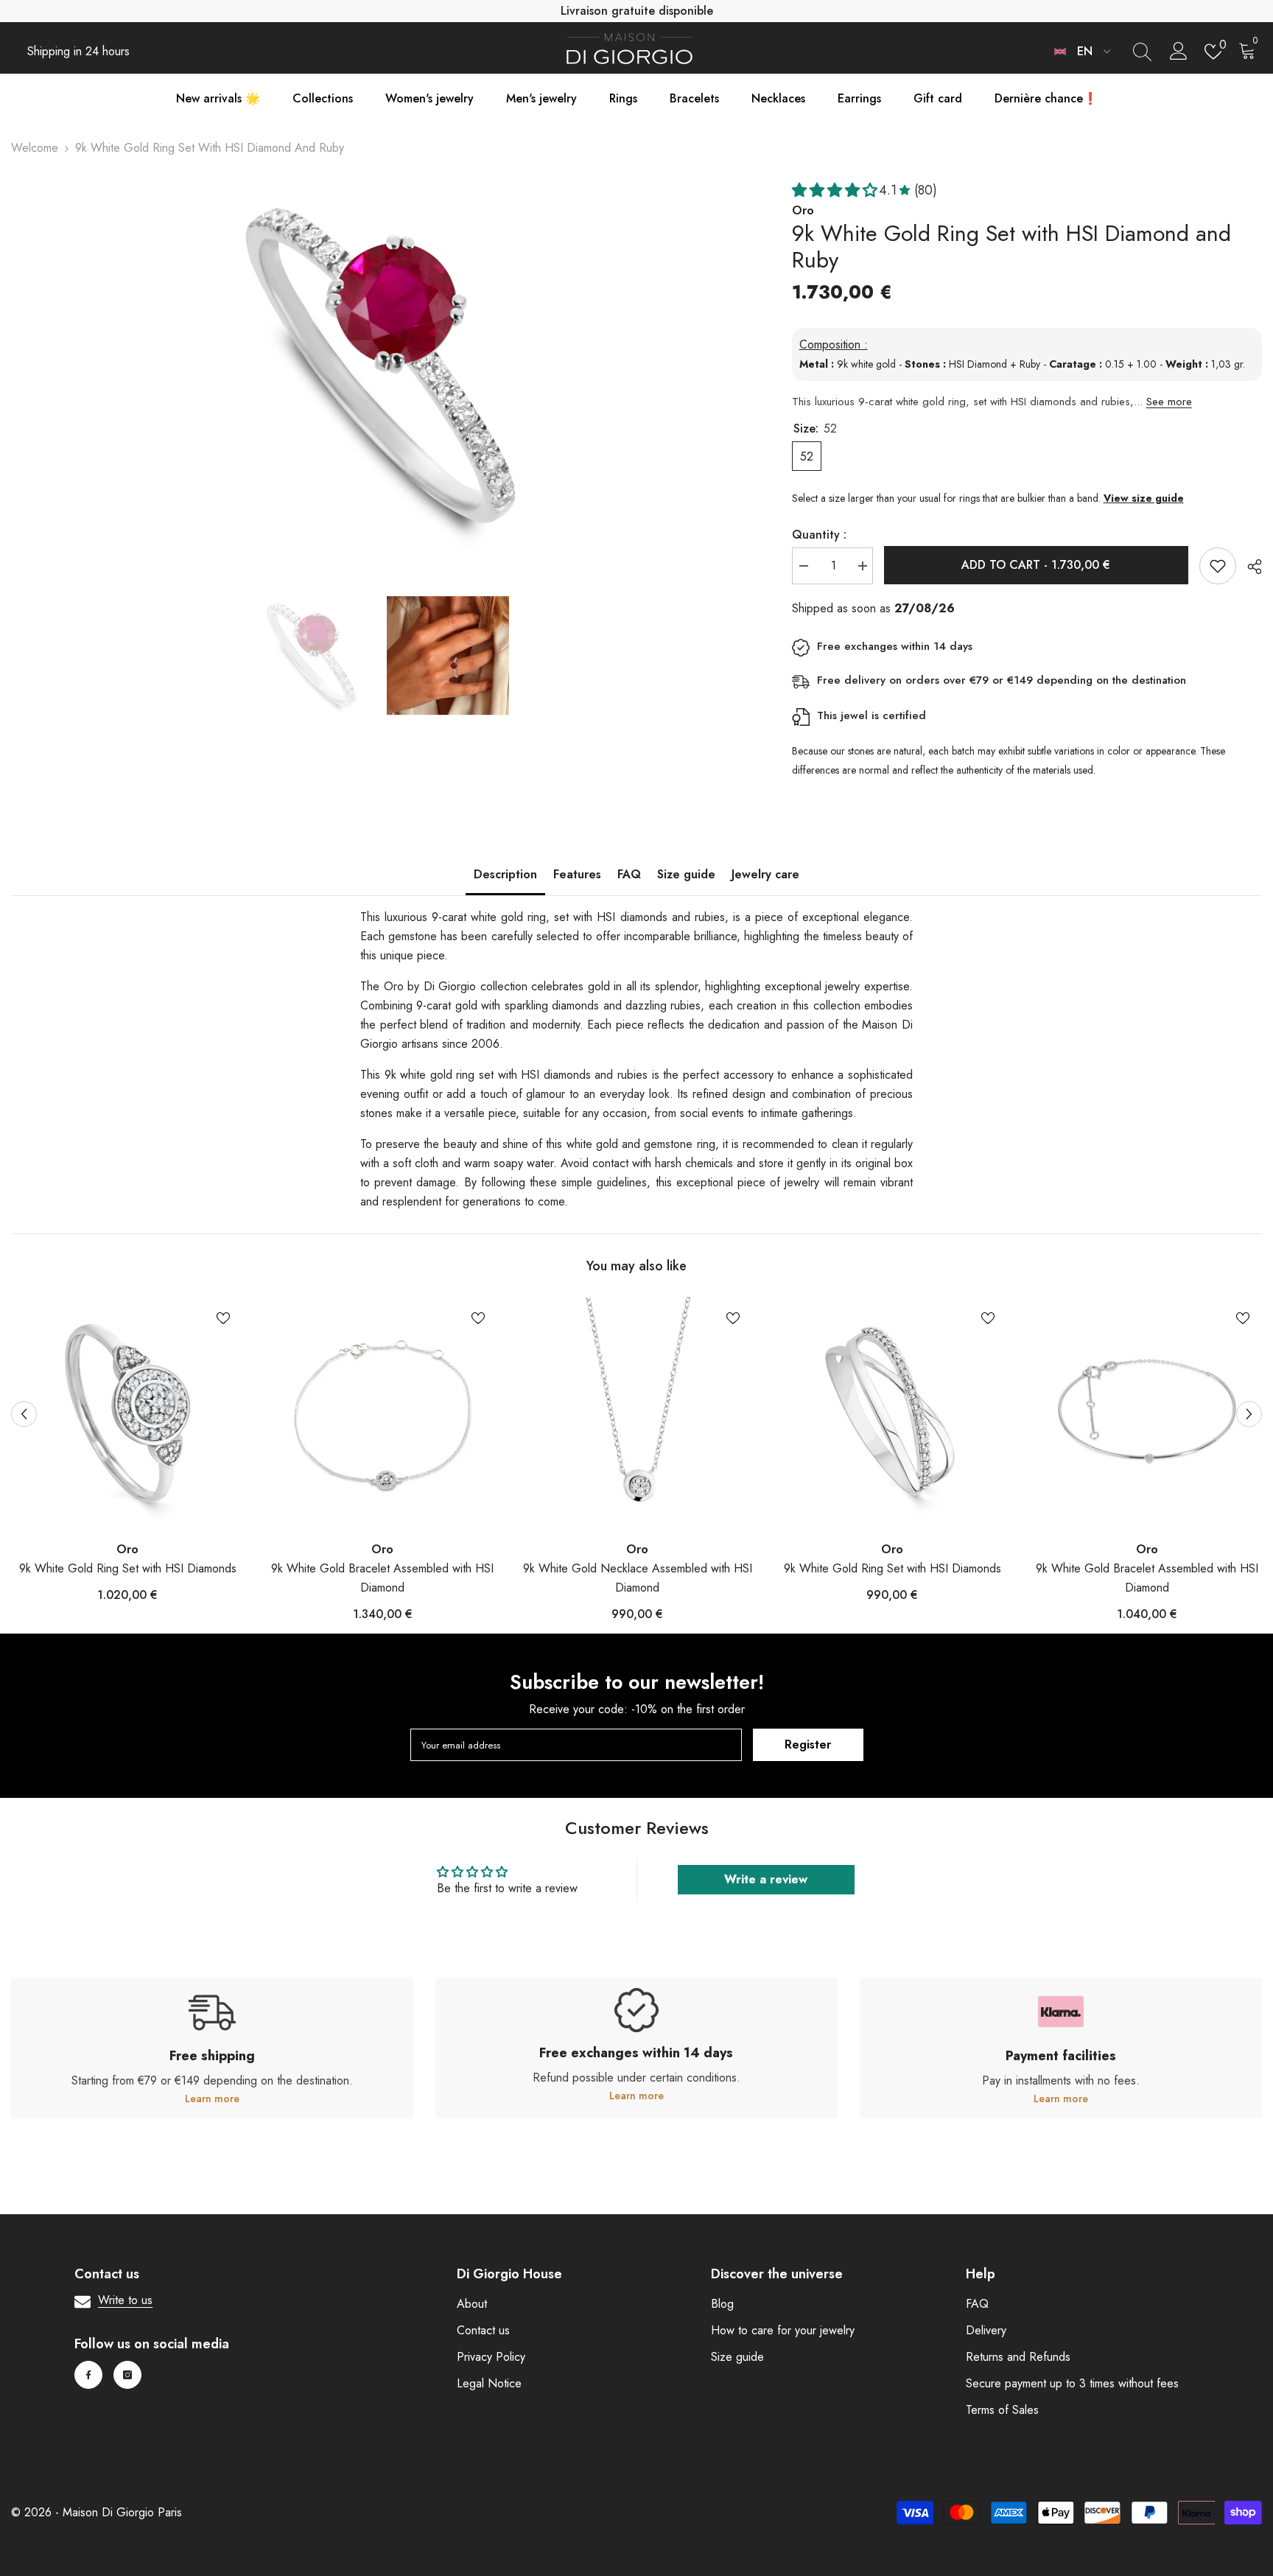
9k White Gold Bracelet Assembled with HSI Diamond (382, 1578)
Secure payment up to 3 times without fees (1072, 2383)
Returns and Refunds (1018, 2357)
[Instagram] (127, 2375)
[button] (24, 1414)
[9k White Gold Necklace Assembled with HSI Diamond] (637, 1413)
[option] (379, 366)
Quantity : (819, 535)
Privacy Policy (491, 2357)
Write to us (125, 2300)
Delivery (986, 2330)
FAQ (629, 874)
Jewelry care (765, 874)
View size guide (1144, 498)
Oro (127, 1549)
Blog (722, 2304)
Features (577, 874)
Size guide (686, 874)
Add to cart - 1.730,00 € (1036, 565)
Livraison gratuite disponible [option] (637, 11)
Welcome (35, 148)
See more (1169, 402)
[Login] (1179, 52)
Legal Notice (489, 2383)
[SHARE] (1249, 567)
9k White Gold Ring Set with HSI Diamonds (128, 1568)
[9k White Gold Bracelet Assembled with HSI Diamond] (382, 1413)
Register (808, 1744)
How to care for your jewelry (783, 2330)
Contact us (483, 2330)
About (472, 2304)
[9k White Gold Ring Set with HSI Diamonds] (127, 1413)
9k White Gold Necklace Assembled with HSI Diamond (638, 1578)
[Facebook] (88, 2375)
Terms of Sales (1002, 2410)
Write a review (766, 1879)
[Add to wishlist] (1218, 566)
